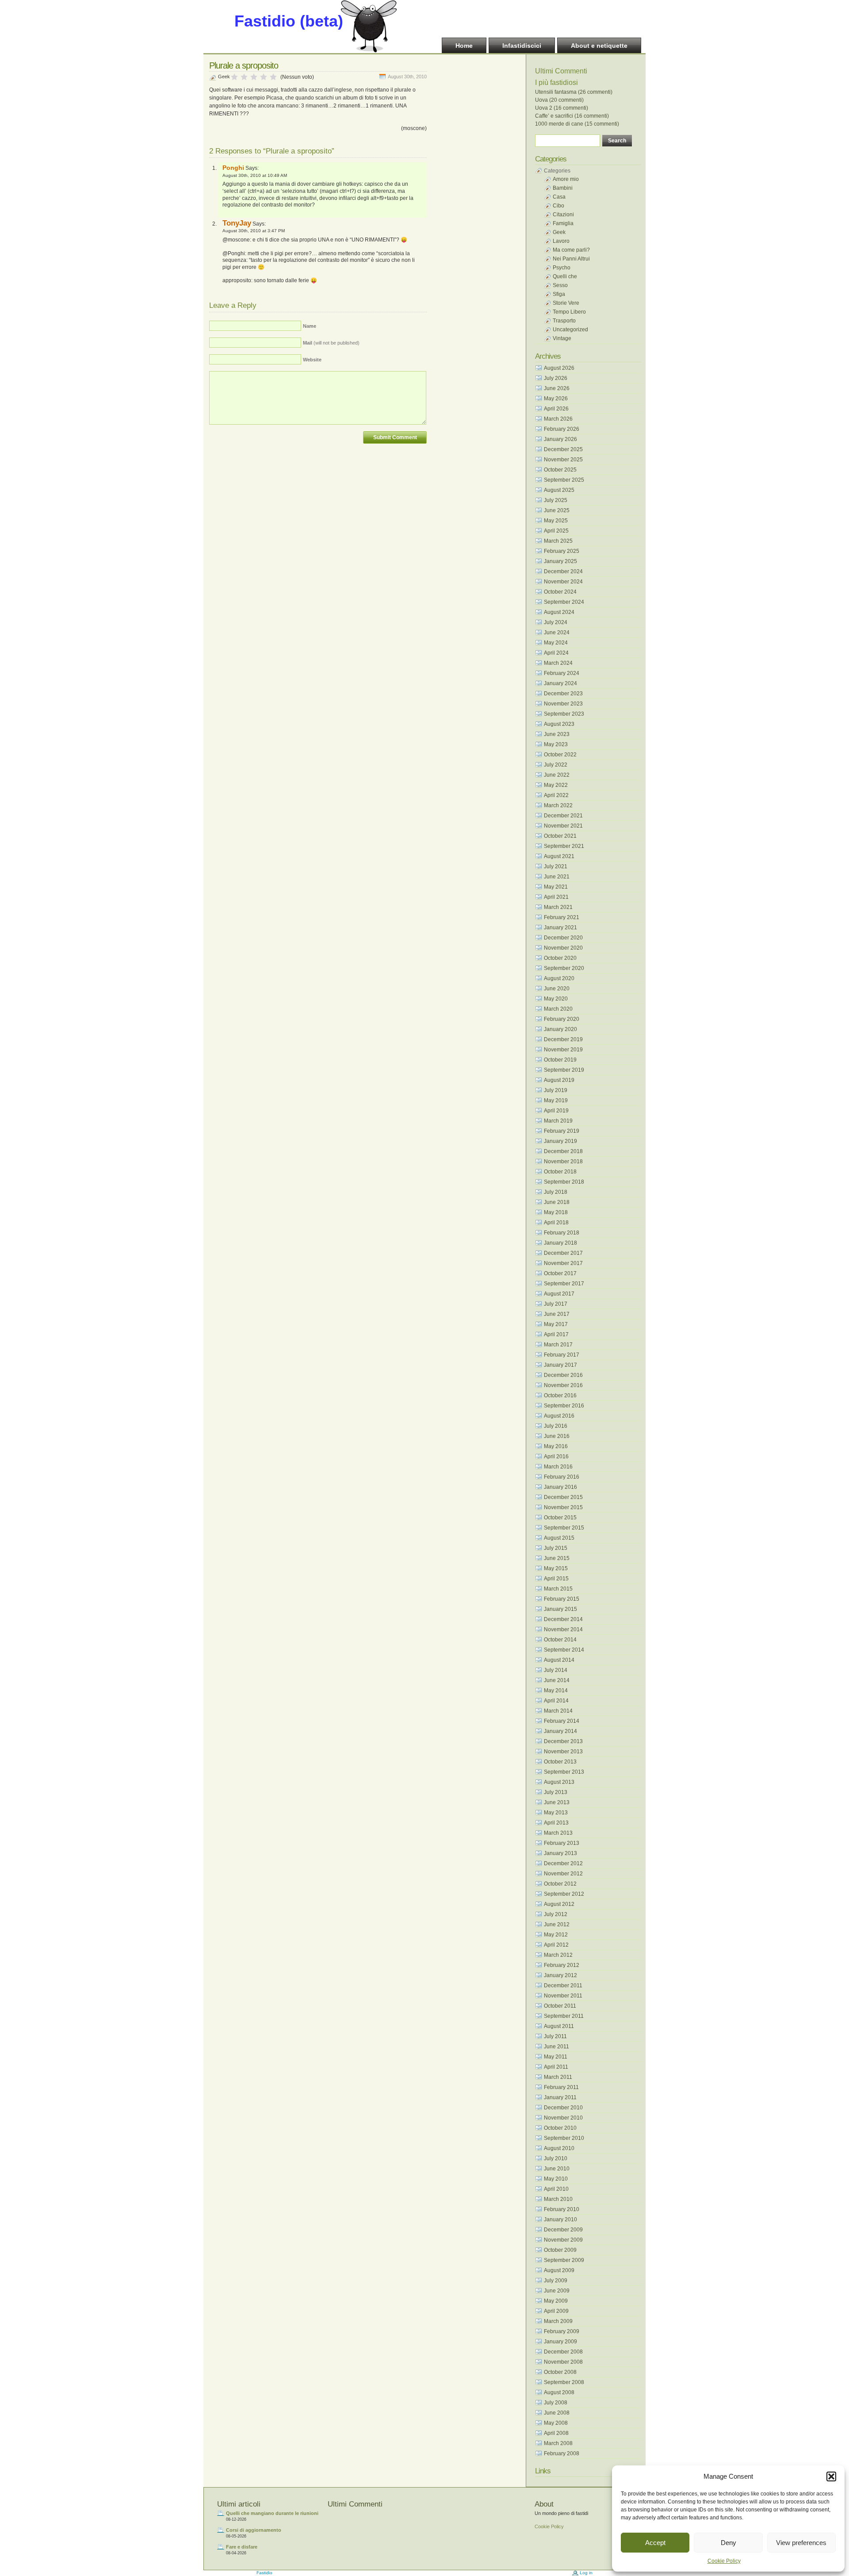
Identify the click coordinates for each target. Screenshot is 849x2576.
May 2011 (556, 2057)
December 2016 (563, 1375)
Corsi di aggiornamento (254, 2530)
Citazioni (563, 215)
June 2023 (557, 734)
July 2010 (556, 2158)
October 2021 (560, 836)
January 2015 (560, 1609)
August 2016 (559, 1416)
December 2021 (563, 816)
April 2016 (556, 1457)
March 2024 (558, 663)
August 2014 (559, 1660)
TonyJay (237, 223)
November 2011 (563, 1996)
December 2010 (563, 2108)
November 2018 (563, 1161)
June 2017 (557, 1314)
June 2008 (557, 2413)
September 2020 (564, 968)
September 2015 (564, 1528)
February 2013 (562, 1843)
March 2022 (558, 805)
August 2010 (559, 2148)
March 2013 (558, 1833)
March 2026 (558, 419)
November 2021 (563, 826)
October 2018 (560, 1172)
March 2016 (558, 1467)
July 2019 (556, 1090)
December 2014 (563, 1619)
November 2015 (563, 1507)
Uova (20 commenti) (559, 100)
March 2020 (558, 1009)
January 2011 (560, 2097)
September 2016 (564, 1406)
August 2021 (559, 856)
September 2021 (564, 846)
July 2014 (556, 1670)
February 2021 (562, 917)
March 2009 (558, 2321)
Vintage (562, 338)
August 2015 (559, 1538)
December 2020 (563, 938)
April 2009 (556, 2311)
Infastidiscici (522, 46)
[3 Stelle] (254, 77)
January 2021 (560, 928)
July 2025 (556, 500)
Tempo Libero (569, 312)
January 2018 (560, 1243)
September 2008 (564, 2382)
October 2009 (560, 2250)
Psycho (562, 268)
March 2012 (558, 1955)
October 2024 (560, 592)
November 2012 (563, 1874)
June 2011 (556, 2047)
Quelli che (565, 276)
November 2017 (563, 1263)
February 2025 (562, 551)
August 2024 (559, 612)
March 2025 (558, 541)
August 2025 (559, 490)
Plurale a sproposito (244, 65)
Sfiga (559, 294)
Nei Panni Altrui (571, 259)
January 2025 (560, 561)
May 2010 (556, 2179)
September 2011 (564, 2016)
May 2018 (556, 1212)
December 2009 (563, 2230)
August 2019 (559, 1080)
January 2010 (560, 2219)
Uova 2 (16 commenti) (562, 108)
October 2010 (560, 2128)
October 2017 (560, 1273)
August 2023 (559, 724)
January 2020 (560, 1029)
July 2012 (556, 1914)
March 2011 (558, 2077)
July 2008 (556, 2403)
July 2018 (556, 1192)
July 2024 (556, 622)
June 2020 (557, 989)
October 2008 (560, 2372)
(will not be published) (331, 343)
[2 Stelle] (244, 77)
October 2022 (560, 755)
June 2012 (557, 1924)
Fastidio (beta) (289, 21)
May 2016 (556, 1446)
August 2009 (559, 2270)
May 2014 (556, 1690)
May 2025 (556, 521)
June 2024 (557, 632)
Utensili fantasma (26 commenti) (574, 92)
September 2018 (564, 1182)
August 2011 (559, 2026)
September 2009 (564, 2260)
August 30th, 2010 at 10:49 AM (255, 175)
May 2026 (556, 399)
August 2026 (559, 368)
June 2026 (557, 388)
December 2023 (563, 694)
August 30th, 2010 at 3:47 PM (254, 231)
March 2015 (558, 1589)
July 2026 (556, 378)
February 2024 (562, 673)
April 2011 (556, 2067)
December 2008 (563, 2352)
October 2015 (560, 1518)
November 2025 (563, 460)
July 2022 (556, 765)
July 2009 (556, 2281)
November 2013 (563, 1752)
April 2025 (556, 531)
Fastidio (264, 2573)
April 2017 (556, 1334)
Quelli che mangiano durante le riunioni (272, 2513)
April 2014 (556, 1701)
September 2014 (564, 1650)
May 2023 (556, 744)
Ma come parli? (571, 250)
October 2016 (560, 1395)
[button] (831, 2476)
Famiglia (563, 223)
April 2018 (556, 1223)
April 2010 (556, 2189)
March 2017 (558, 1345)
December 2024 (563, 571)
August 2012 (559, 1904)
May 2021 (556, 887)
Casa (559, 197)
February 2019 (562, 1131)
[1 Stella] (234, 77)
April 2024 (556, 653)
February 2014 (562, 1721)
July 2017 (556, 1304)
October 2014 (560, 1640)
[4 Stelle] (264, 77)
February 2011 (561, 2087)
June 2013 (557, 1802)
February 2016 (562, 1477)
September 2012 (564, 1894)
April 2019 (556, 1111)
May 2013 (556, 1813)
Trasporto (564, 321)
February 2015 (562, 1599)
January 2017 (560, 1365)
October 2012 (560, 1884)
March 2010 (558, 2199)
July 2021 (556, 866)
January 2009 (560, 2342)
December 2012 (563, 1863)
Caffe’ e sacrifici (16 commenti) (572, 116)
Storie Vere (566, 303)
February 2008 (562, 2453)
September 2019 (564, 1070)
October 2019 (560, 1060)
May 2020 (556, 999)
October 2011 (560, 2006)
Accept (655, 2543)
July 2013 (556, 1792)
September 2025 (564, 480)
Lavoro (561, 241)
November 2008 (563, 2362)
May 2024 (556, 643)
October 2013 (560, 1762)
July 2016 (556, 1426)
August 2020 (559, 978)
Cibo (558, 206)
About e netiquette (599, 46)
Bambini (563, 188)
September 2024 (564, 602)
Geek (224, 77)
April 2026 (556, 409)
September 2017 (564, 1284)
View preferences (801, 2543)
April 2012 (556, 1945)
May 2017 (556, 1324)
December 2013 (563, 1741)
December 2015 (563, 1497)
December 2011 (563, 1986)
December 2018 (563, 1151)
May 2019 (556, 1100)
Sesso (560, 285)
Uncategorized (570, 330)
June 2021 (557, 877)
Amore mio (566, 179)
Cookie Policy (724, 2561)
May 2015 (556, 1568)
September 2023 (564, 714)
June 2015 (557, 1558)
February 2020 (562, 1019)
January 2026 (560, 439)
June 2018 (557, 1202)
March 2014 (558, 1711)
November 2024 (563, 582)
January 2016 (560, 1487)
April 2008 (556, 2433)
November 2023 (563, 704)
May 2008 (556, 2423)
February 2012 (562, 1965)
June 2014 (557, 1680)
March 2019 (558, 1121)
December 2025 (563, 449)
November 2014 (563, 1629)
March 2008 (558, 2443)
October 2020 (560, 958)
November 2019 (563, 1050)
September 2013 (564, 1772)
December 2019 (563, 1039)
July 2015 (556, 1548)
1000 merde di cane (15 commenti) (577, 124)
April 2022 (556, 795)
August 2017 (559, 1294)
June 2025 (557, 510)
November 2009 (563, 2240)
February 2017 (562, 1355)
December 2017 (563, 1253)
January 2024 (560, 683)
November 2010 (563, 2118)
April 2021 (556, 897)
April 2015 (556, 1579)
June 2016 (557, 1436)
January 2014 (560, 1731)
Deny (729, 2543)
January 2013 (560, 1853)
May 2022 (556, 785)
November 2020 (563, 948)
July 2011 (555, 2036)
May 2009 (556, 2301)
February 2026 (562, 429)
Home (464, 46)
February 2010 (562, 2209)
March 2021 (558, 907)
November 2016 (563, 1385)
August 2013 (559, 1782)
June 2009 (557, 2291)
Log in (586, 2573)
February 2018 (562, 1233)
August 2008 (559, 2392)
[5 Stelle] (273, 77)
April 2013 (556, 1823)
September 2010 (564, 2138)
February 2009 (562, 2331)
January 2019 (560, 1141)
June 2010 (557, 2169)
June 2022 (557, 775)
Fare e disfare (242, 2547)
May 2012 (556, 1935)
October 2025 (560, 470)
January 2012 (560, 1975)
